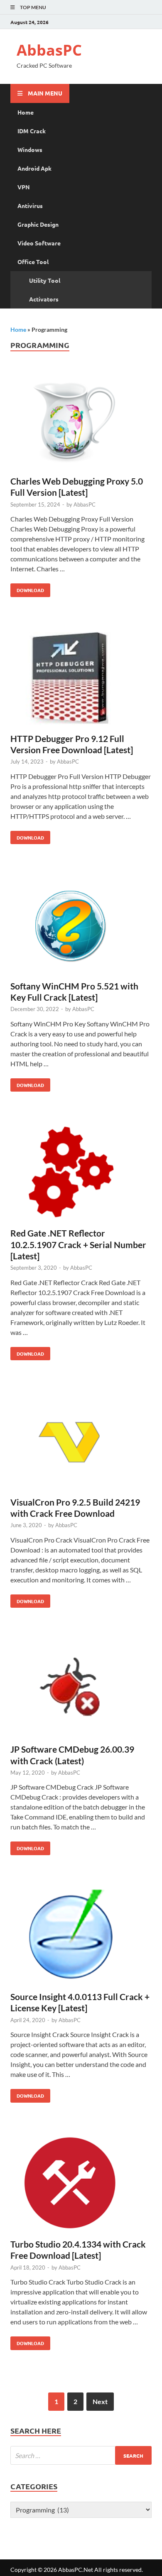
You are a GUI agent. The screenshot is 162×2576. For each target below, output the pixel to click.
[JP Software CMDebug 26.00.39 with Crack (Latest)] (81, 1689)
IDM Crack (32, 131)
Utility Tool (45, 280)
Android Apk (34, 168)
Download (27, 588)
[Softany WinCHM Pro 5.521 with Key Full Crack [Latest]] (81, 926)
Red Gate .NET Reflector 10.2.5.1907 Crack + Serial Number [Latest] (78, 1244)
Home (26, 112)
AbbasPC (49, 50)
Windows (30, 149)
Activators (44, 299)
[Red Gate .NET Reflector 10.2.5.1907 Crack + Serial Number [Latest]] (81, 1173)
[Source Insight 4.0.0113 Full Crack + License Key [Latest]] (81, 1937)
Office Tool (33, 262)
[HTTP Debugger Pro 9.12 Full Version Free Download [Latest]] (81, 679)
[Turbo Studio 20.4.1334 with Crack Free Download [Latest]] (81, 2184)
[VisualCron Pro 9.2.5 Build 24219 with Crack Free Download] (81, 1442)
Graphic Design (38, 224)
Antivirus (30, 206)
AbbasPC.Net (76, 2570)
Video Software (39, 243)
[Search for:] (81, 2455)
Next (100, 2401)
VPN (24, 187)
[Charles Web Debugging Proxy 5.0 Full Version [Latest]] (81, 421)
